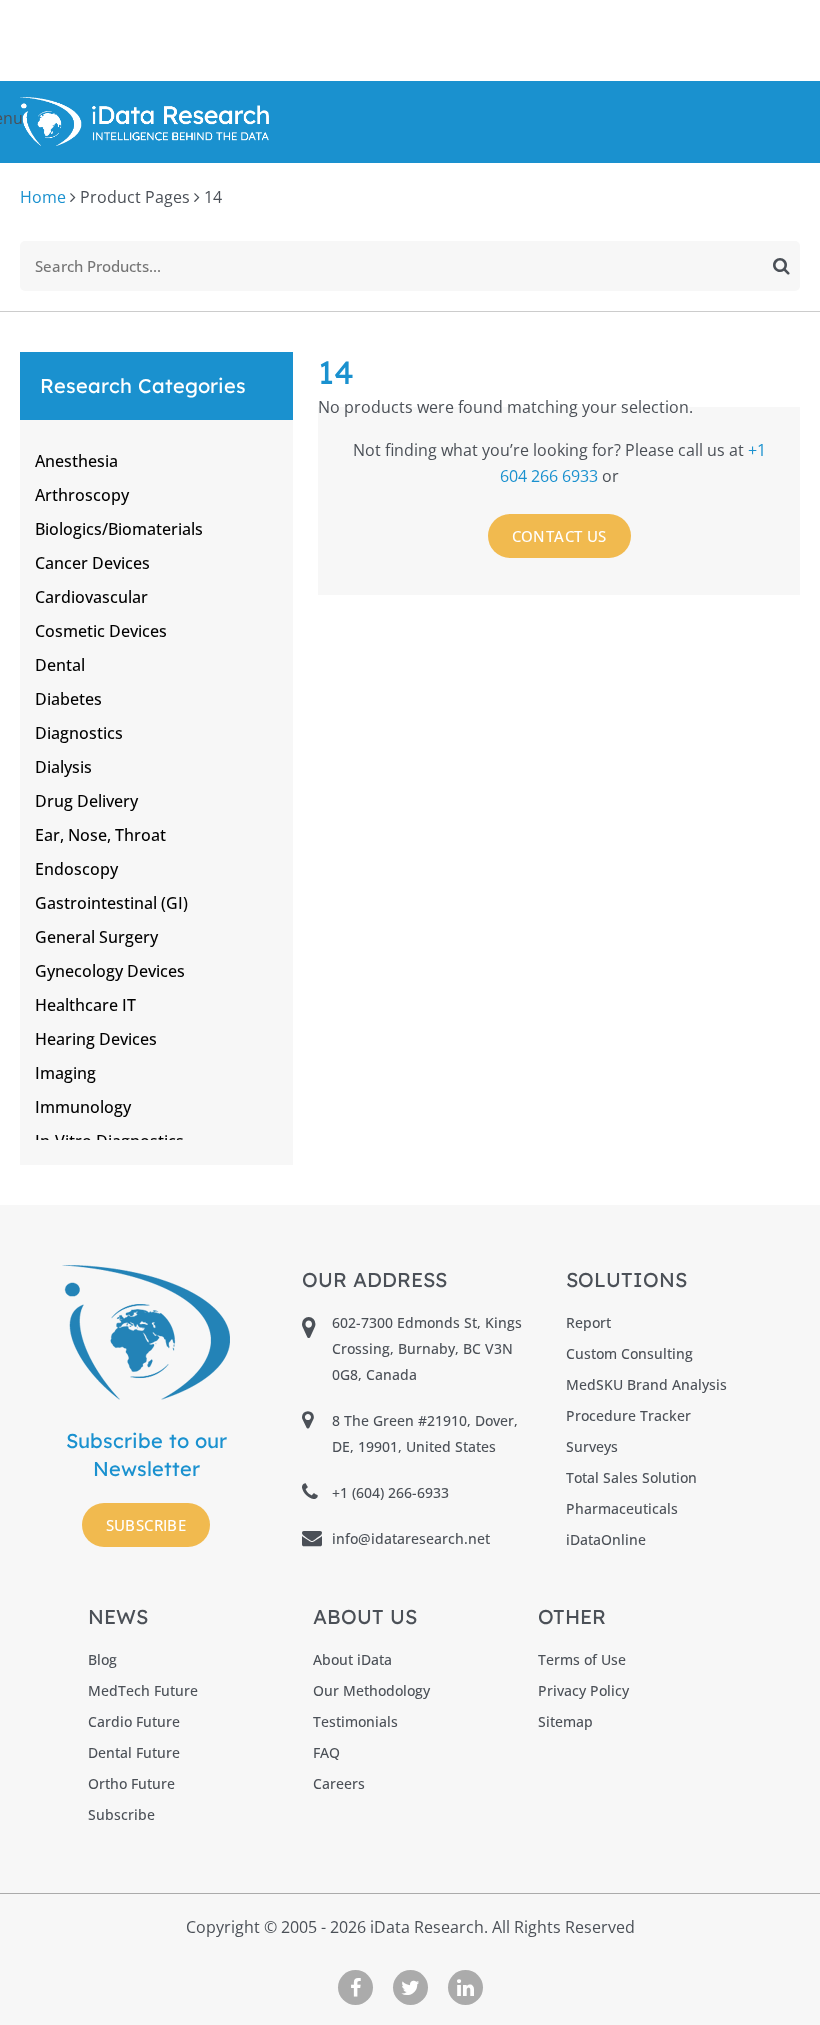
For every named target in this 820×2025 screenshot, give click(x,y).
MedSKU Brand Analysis (646, 1384)
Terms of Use (582, 1659)
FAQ (326, 1752)
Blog (102, 1659)
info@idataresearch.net (411, 1538)
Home (43, 197)
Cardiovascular (91, 597)
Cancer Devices (92, 563)
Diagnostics (79, 733)
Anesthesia (76, 461)
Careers (339, 1783)
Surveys (592, 1446)
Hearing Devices (96, 1039)
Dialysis (63, 767)
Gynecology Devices (110, 971)
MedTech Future (143, 1690)
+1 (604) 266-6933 (390, 1492)
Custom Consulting (629, 1353)
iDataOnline (606, 1539)
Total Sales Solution (631, 1477)
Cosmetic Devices (101, 631)
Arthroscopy (82, 495)
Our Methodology (371, 1690)
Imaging (65, 1073)
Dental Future (134, 1752)
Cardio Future (134, 1721)
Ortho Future (131, 1783)
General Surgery (96, 937)
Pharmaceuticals (622, 1508)
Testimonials (355, 1721)
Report (588, 1322)
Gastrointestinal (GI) (111, 903)
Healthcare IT (85, 1005)
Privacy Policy (583, 1690)
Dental (60, 665)
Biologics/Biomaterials (119, 529)
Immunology (83, 1107)
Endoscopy (76, 869)
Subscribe (146, 1525)
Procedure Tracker (628, 1415)
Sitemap (565, 1721)
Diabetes (68, 699)
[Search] (781, 266)
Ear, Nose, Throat (100, 835)
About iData (352, 1659)
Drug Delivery (86, 801)
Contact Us (559, 536)
